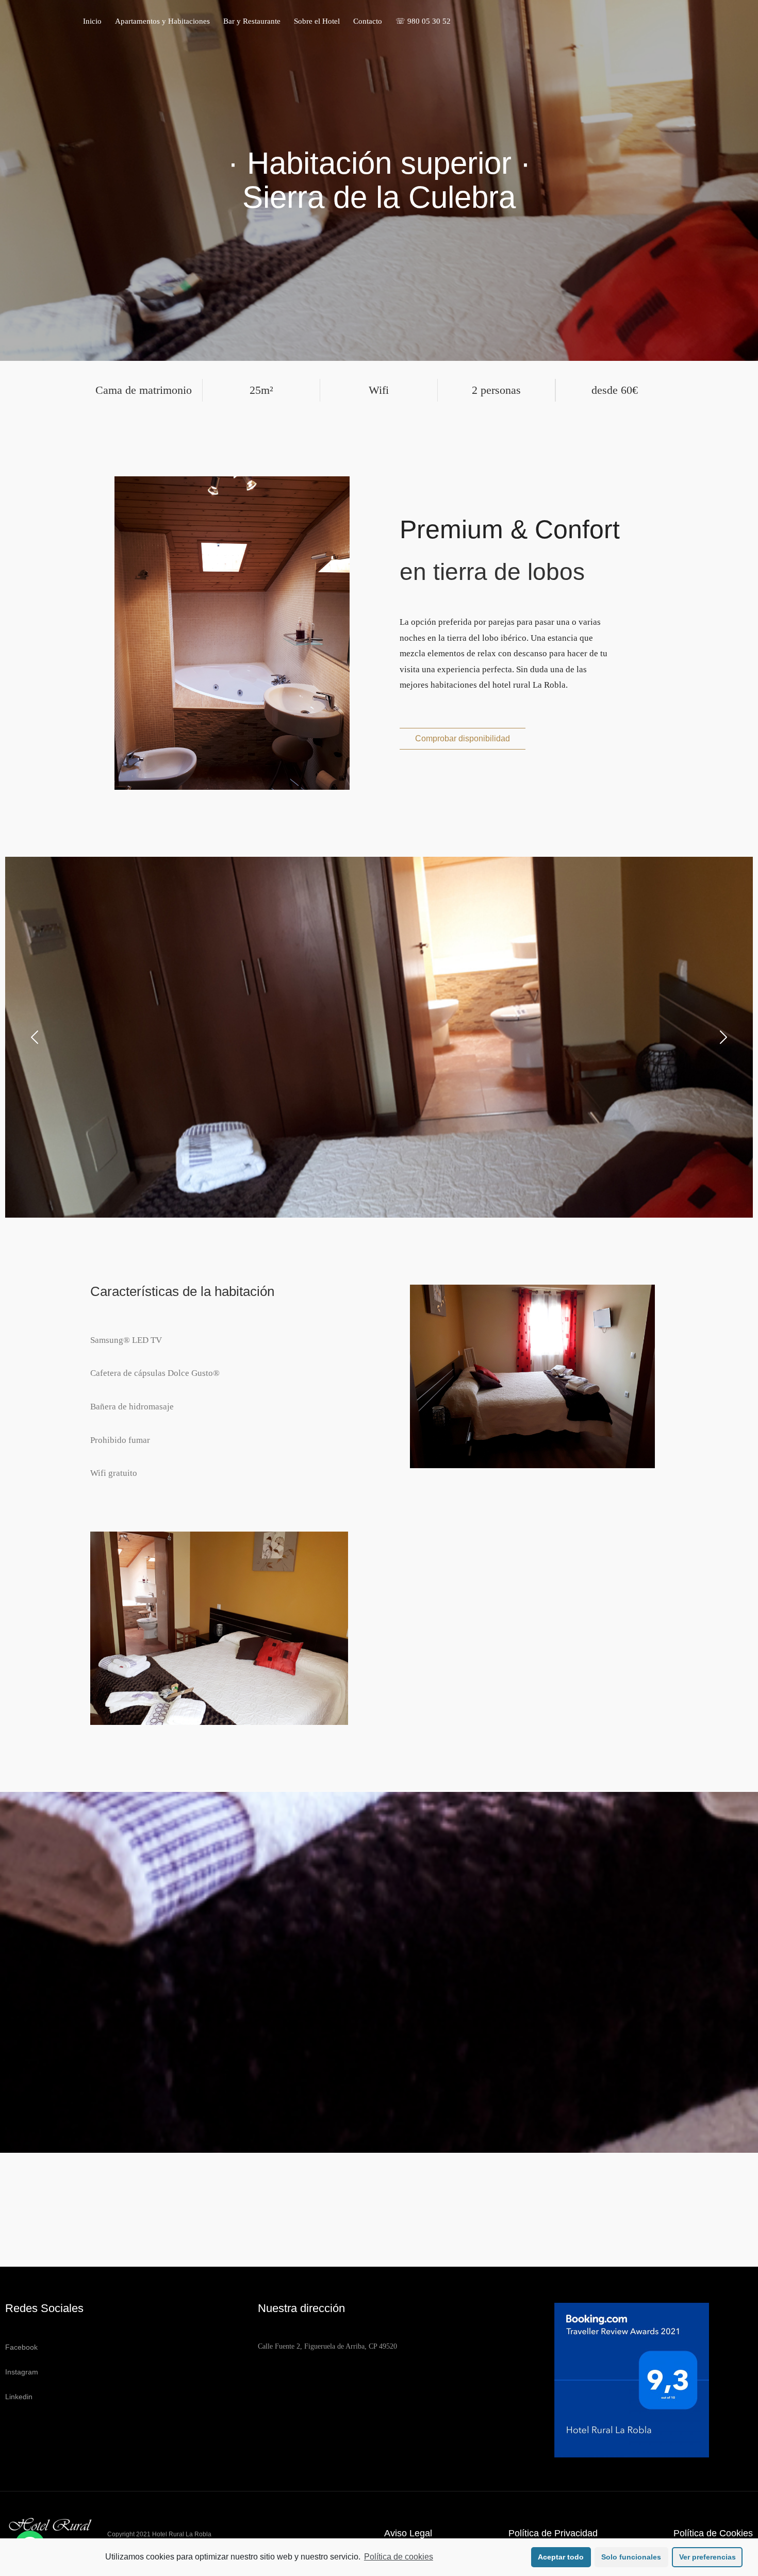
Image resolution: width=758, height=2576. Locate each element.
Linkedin (19, 2397)
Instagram (22, 2372)
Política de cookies (399, 2557)
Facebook (21, 2347)
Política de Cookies (713, 2533)
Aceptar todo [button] (561, 2557)
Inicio (92, 21)
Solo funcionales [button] (631, 2557)
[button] (463, 739)
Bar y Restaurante (252, 21)
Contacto (368, 21)
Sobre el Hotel (317, 21)
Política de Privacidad (553, 2533)
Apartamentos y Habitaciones (162, 21)
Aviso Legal (408, 2533)
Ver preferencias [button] (707, 2557)
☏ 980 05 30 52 (423, 21)
